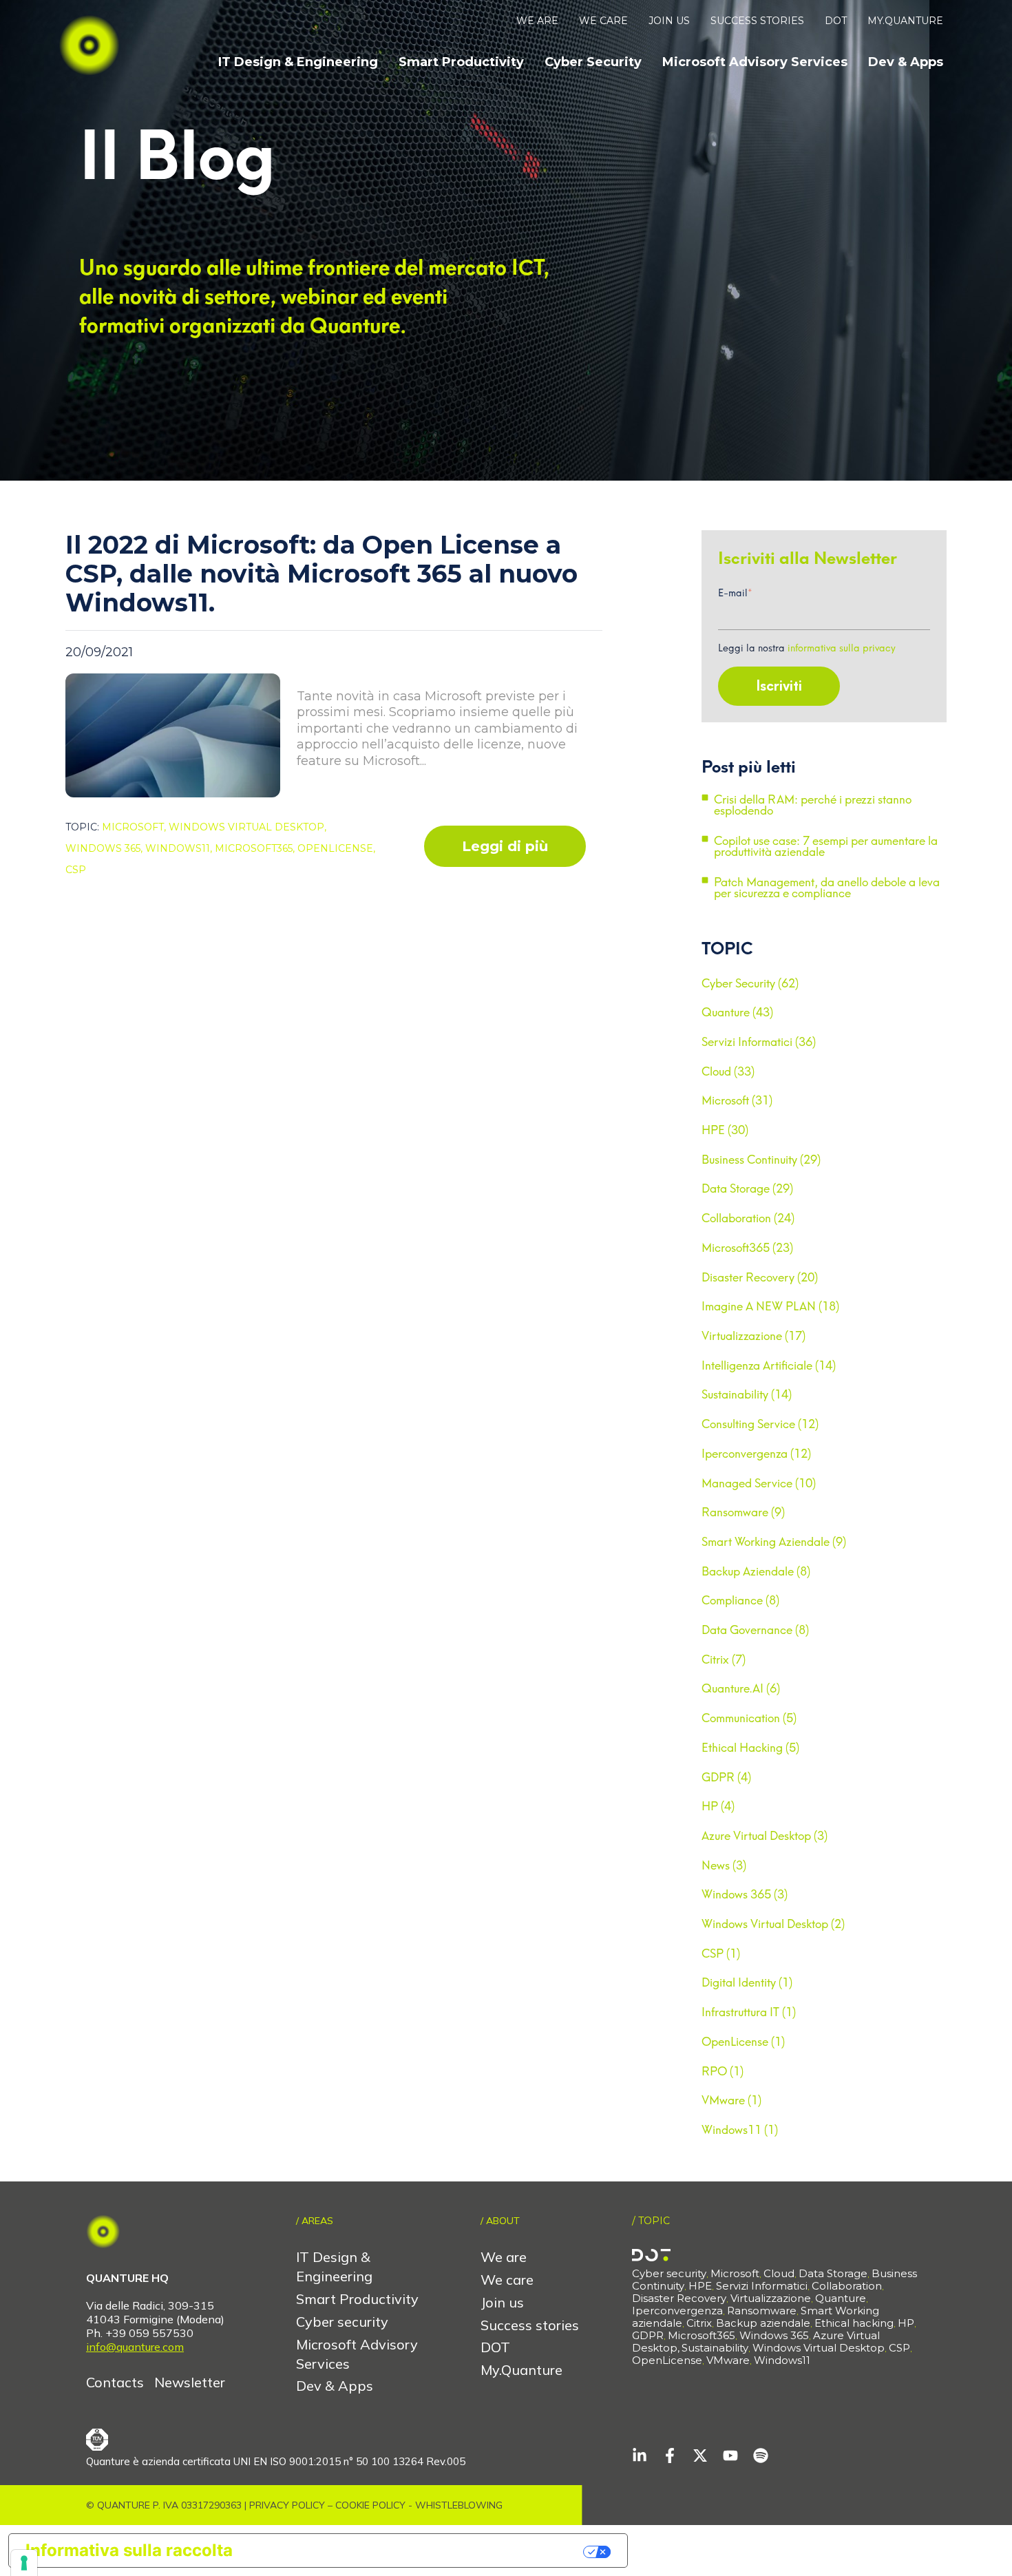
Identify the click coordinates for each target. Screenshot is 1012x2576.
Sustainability (715, 2348)
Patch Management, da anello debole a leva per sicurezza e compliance (827, 888)
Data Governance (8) (755, 1630)
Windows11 (782, 2360)
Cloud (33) (728, 1071)
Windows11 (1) (740, 2130)
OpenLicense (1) (743, 2042)
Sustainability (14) (747, 1394)
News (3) (724, 1865)
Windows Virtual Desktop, (247, 827)
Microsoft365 (702, 2335)
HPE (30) (725, 1130)
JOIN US (669, 21)
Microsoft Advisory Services (755, 62)
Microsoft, (135, 827)
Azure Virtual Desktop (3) (765, 1836)
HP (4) (718, 1806)
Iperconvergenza (677, 2311)
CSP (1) (721, 1954)
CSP (76, 870)
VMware (728, 2360)
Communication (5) (749, 1718)
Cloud (779, 2273)
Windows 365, (105, 848)
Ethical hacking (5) (750, 1748)
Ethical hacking (854, 2323)
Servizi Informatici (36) (759, 1042)
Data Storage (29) (747, 1188)
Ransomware (762, 2311)
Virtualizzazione (771, 2298)
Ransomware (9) (743, 1512)
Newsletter (190, 2382)
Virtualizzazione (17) (753, 1336)
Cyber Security (593, 62)
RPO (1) (723, 2071)
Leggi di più (505, 846)
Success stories (530, 2325)
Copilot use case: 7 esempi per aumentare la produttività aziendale (826, 847)
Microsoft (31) (737, 1100)
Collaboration (847, 2286)
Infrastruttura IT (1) (749, 2012)
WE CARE (603, 21)
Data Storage (833, 2273)
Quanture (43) (737, 1012)
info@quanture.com (135, 2347)
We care (507, 2280)
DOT (836, 21)
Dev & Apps (906, 62)
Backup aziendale (763, 2323)
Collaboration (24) (748, 1218)
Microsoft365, (256, 848)
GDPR (648, 2335)
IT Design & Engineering (298, 62)
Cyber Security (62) (750, 983)
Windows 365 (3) (745, 1894)
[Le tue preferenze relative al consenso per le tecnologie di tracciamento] (24, 2563)
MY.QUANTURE (905, 21)
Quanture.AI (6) (741, 1688)
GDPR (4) (726, 1777)
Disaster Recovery (679, 2298)
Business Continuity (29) (761, 1160)
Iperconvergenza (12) (756, 1454)
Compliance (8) (740, 1600)
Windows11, (180, 848)
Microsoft (735, 2273)
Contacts (117, 2382)
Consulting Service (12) (760, 1424)
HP (906, 2323)
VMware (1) (731, 2100)
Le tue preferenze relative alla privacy (418, 2550)
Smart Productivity (461, 62)
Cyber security (342, 2322)
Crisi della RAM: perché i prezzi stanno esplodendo (813, 806)
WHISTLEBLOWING (459, 2505)
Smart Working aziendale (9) (774, 1542)
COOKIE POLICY (370, 2505)
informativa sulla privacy (842, 648)
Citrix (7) (724, 1659)
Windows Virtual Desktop (819, 2348)
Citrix (699, 2323)
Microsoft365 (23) (747, 1248)
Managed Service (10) (759, 1483)
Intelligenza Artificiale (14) (769, 1365)
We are (504, 2257)
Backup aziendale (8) (756, 1571)
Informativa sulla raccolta (129, 2550)
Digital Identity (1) (747, 1982)
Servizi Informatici (762, 2286)
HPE (700, 2286)
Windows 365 (774, 2335)
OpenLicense (667, 2360)
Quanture (841, 2298)
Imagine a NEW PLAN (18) (770, 1306)
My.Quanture (521, 2370)
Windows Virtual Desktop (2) (773, 1924)
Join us (502, 2302)
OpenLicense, (336, 848)
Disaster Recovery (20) (760, 1277)
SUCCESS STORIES (757, 21)
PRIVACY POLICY (287, 2505)
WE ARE (537, 21)
